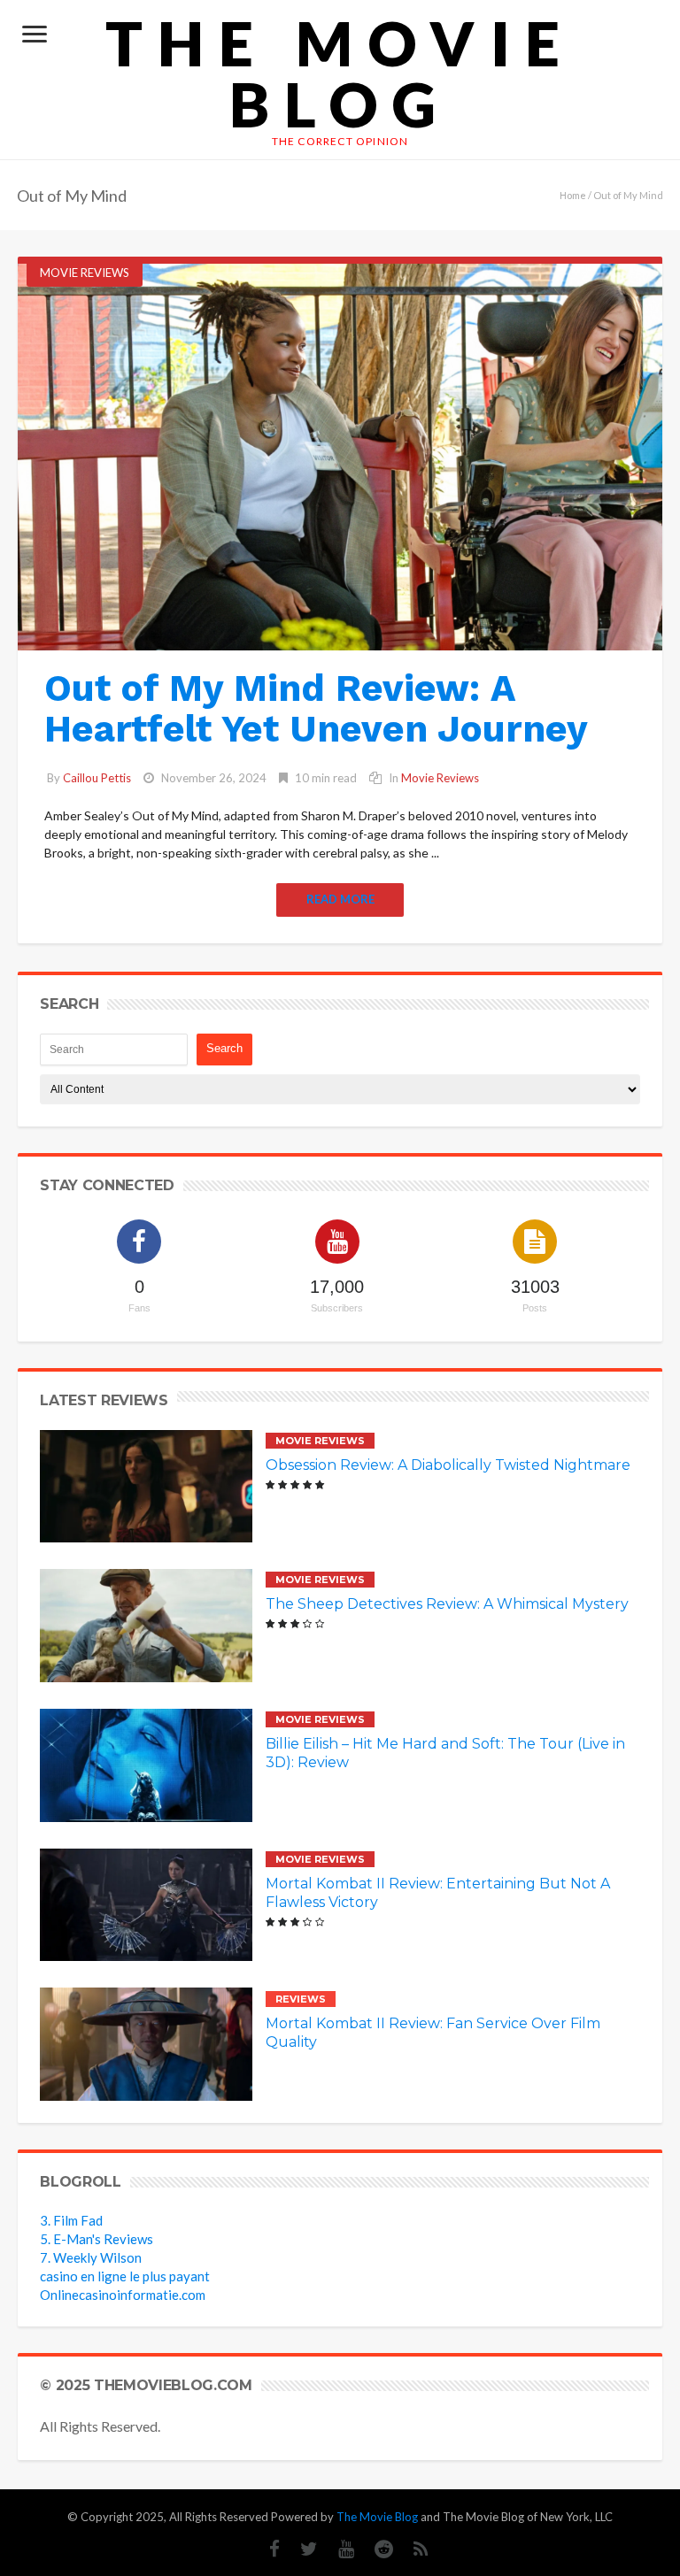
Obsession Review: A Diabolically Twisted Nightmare (448, 1465)
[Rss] (412, 2549)
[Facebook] (266, 2549)
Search (224, 1048)
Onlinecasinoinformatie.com (123, 2295)
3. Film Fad (71, 2220)
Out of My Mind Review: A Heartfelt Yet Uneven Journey (316, 708)
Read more (340, 899)
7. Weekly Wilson (91, 2257)
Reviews (301, 1999)
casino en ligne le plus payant (125, 2276)
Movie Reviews (85, 273)
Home (573, 195)
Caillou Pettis (97, 778)
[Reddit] (375, 2549)
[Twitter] (300, 2549)
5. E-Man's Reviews (97, 2239)
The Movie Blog (340, 73)
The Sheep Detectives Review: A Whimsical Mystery (447, 1604)
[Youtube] (337, 2549)
